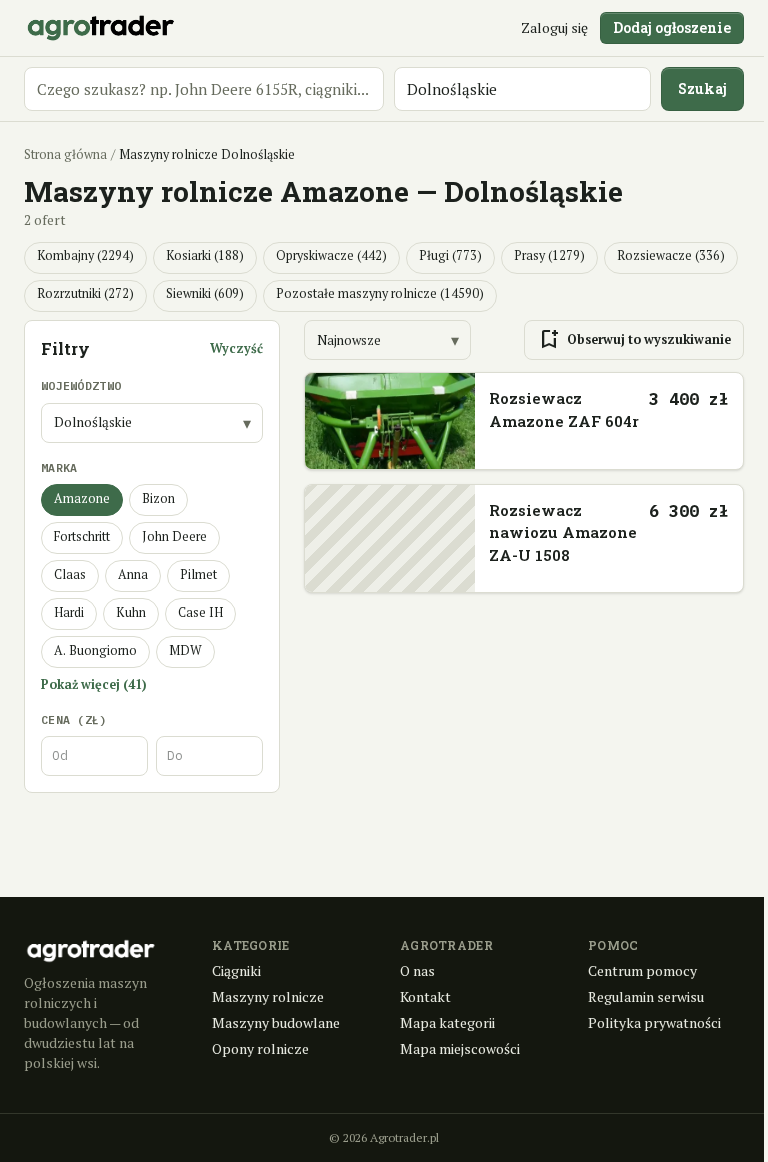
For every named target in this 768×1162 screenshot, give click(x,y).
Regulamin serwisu (646, 996)
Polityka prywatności (654, 1022)
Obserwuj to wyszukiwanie (634, 340)
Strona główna (65, 154)
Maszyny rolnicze (268, 996)
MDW (185, 650)
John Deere (174, 536)
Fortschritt (82, 536)
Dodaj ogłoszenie (672, 27)
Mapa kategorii (447, 1022)
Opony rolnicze (260, 1048)
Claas (70, 574)
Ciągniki (236, 970)
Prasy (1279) (549, 255)
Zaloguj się (554, 27)
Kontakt (425, 996)
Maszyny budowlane (276, 1022)
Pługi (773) (450, 255)
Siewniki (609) (205, 293)
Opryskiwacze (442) (331, 255)
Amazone (82, 498)
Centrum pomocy (642, 970)
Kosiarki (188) (205, 255)
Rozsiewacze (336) (671, 255)
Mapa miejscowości (460, 1048)
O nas (417, 970)
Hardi (69, 612)
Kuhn (131, 612)
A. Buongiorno (95, 650)
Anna (133, 574)
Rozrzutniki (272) (85, 293)
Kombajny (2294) (85, 255)
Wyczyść (236, 348)
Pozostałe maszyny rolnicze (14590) (380, 293)
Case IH (200, 612)
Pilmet (198, 574)
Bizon (158, 498)
